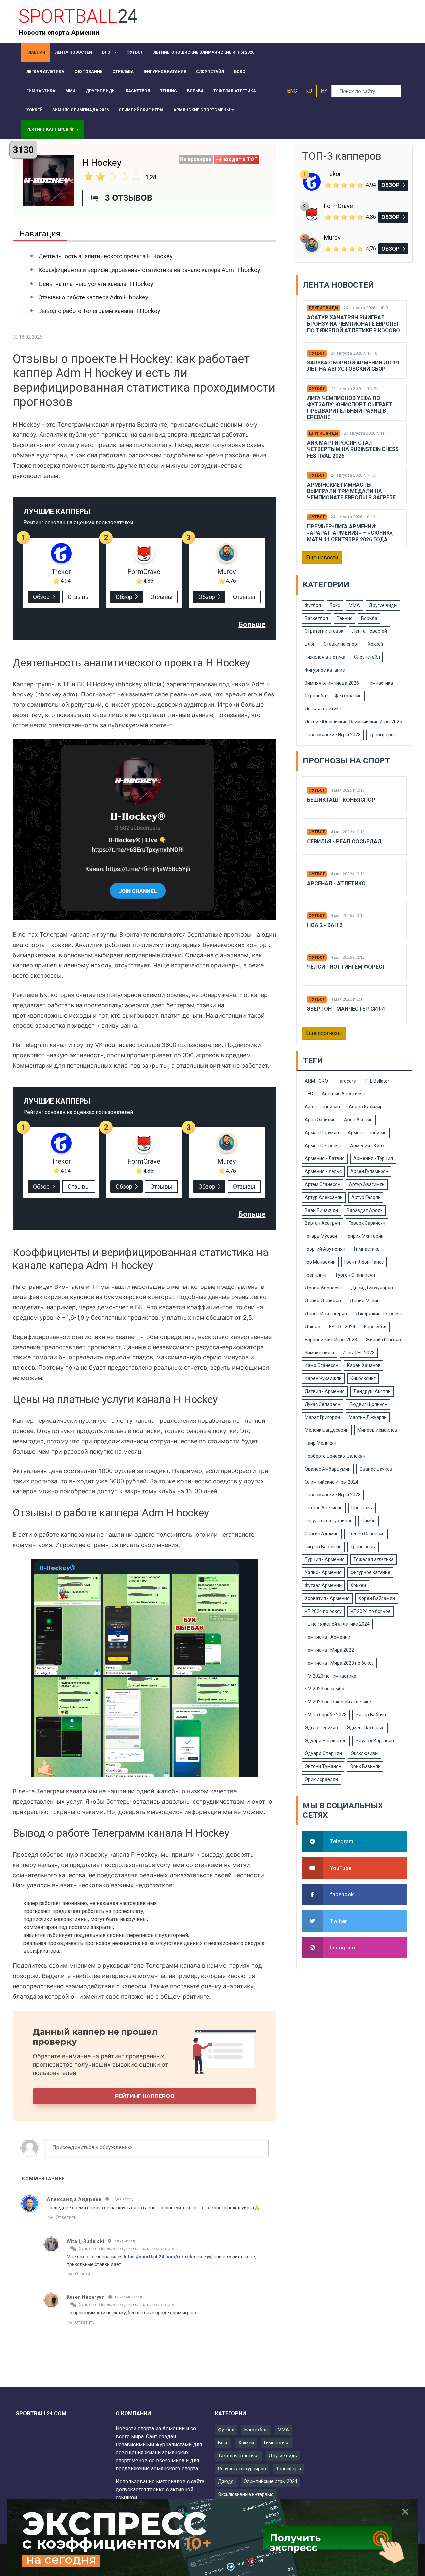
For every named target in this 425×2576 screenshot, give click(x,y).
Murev (227, 572)
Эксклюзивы (364, 1753)
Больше (252, 624)
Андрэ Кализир (366, 1107)
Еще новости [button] (322, 557)
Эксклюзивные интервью (246, 2494)
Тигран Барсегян (323, 1547)
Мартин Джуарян (368, 1417)
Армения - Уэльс (323, 1171)
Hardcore (346, 1081)
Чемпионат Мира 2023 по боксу (339, 1663)
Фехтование (348, 696)
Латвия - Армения (325, 1391)
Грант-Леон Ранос (364, 1262)
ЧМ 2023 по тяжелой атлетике (338, 1702)
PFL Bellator (377, 1081)
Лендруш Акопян (372, 1391)
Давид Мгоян (365, 1301)
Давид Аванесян (324, 1288)
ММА (354, 605)
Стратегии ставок (324, 631)
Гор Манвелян (320, 1262)
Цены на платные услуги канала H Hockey (96, 284)
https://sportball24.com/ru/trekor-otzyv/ (168, 2257)
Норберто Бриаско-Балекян (335, 1456)
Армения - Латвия (325, 1158)
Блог (310, 644)
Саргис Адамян (322, 1534)
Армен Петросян (323, 1146)
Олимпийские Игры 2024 (332, 1482)
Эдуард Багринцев (326, 1741)
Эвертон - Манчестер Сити (346, 1009)
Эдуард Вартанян (375, 1741)
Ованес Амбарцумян (328, 1469)
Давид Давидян (323, 1301)
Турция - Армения (325, 1559)
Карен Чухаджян (323, 1378)
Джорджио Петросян (379, 1314)
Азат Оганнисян (322, 1107)
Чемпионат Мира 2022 (329, 1650)
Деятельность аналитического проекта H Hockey (105, 256)
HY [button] (324, 91)
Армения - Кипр (367, 1146)
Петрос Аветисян (324, 1508)
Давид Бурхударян (372, 1288)
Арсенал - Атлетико (336, 883)
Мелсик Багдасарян (327, 1430)
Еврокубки (375, 1327)
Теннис (344, 618)
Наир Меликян (321, 1443)
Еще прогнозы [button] (324, 1033)
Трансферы (382, 735)
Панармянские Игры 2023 (333, 735)
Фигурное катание (325, 670)
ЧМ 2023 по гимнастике (331, 1676)
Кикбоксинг (363, 1378)
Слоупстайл (367, 657)
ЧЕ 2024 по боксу (323, 1611)
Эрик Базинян (365, 1766)
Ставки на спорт (341, 644)
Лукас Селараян (323, 1404)
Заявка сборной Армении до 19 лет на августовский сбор (353, 366)
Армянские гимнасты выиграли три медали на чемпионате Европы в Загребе (351, 491)
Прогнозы (362, 1508)
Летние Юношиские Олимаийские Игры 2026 (353, 722)
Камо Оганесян (322, 1365)
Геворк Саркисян (367, 1223)
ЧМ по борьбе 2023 (326, 1715)
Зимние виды (319, 1353)
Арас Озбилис (320, 1120)
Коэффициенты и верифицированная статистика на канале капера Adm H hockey (149, 270)
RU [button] (309, 91)
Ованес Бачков (376, 1469)
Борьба (369, 618)
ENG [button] (292, 91)
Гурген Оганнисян (355, 1275)
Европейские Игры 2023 (331, 1340)
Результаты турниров (329, 1521)
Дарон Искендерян (326, 1314)
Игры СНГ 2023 (359, 1353)
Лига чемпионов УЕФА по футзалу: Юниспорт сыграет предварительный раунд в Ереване (350, 408)
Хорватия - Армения (327, 1598)
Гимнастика (380, 683)
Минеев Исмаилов (377, 1430)
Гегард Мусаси (321, 1236)
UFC (309, 1094)
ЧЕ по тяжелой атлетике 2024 (337, 1624)
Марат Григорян (322, 1417)
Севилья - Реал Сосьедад (344, 842)
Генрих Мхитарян (365, 1236)
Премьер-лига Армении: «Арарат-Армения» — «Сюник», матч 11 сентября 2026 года (350, 533)
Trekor (61, 572)
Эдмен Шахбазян (366, 1728)
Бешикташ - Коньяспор (341, 800)
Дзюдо (313, 1327)
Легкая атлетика (323, 709)
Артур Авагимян (367, 1184)
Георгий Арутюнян (325, 1249)
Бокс (335, 605)
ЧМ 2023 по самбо (325, 1689)
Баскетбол (316, 618)
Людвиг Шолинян (368, 1404)
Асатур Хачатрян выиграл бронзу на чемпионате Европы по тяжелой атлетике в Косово (354, 324)
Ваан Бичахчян (321, 1210)
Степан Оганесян (366, 1534)
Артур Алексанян (324, 1197)
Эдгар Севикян (321, 1728)
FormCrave (144, 572)
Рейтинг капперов (145, 2096)
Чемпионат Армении (328, 1637)
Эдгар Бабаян (371, 1715)
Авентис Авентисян (343, 1094)
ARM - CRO (316, 1081)
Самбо (368, 1521)
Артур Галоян (366, 1197)
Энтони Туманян (323, 1766)
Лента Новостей (370, 631)
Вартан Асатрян (322, 1223)
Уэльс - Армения (323, 1572)
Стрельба (315, 696)
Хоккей (375, 644)
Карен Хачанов (364, 1365)
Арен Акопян (358, 1120)
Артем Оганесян (323, 1184)
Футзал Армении (323, 1585)
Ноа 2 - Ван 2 (325, 925)
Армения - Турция (373, 1158)
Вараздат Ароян (365, 1210)
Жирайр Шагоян (383, 1340)
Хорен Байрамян (377, 1598)
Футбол (317, 353)
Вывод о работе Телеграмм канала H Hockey (99, 311)
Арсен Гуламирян (369, 1171)
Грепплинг (316, 1275)
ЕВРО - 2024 (342, 1327)
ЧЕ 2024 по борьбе (371, 1611)
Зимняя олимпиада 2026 (332, 683)
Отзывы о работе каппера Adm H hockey (93, 297)
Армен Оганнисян (367, 1133)
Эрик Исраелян (321, 1779)
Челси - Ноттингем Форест (346, 967)
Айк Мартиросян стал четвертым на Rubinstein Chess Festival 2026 (353, 449)
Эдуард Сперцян (323, 1753)
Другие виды (323, 308)
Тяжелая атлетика (325, 657)
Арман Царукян (322, 1133)
